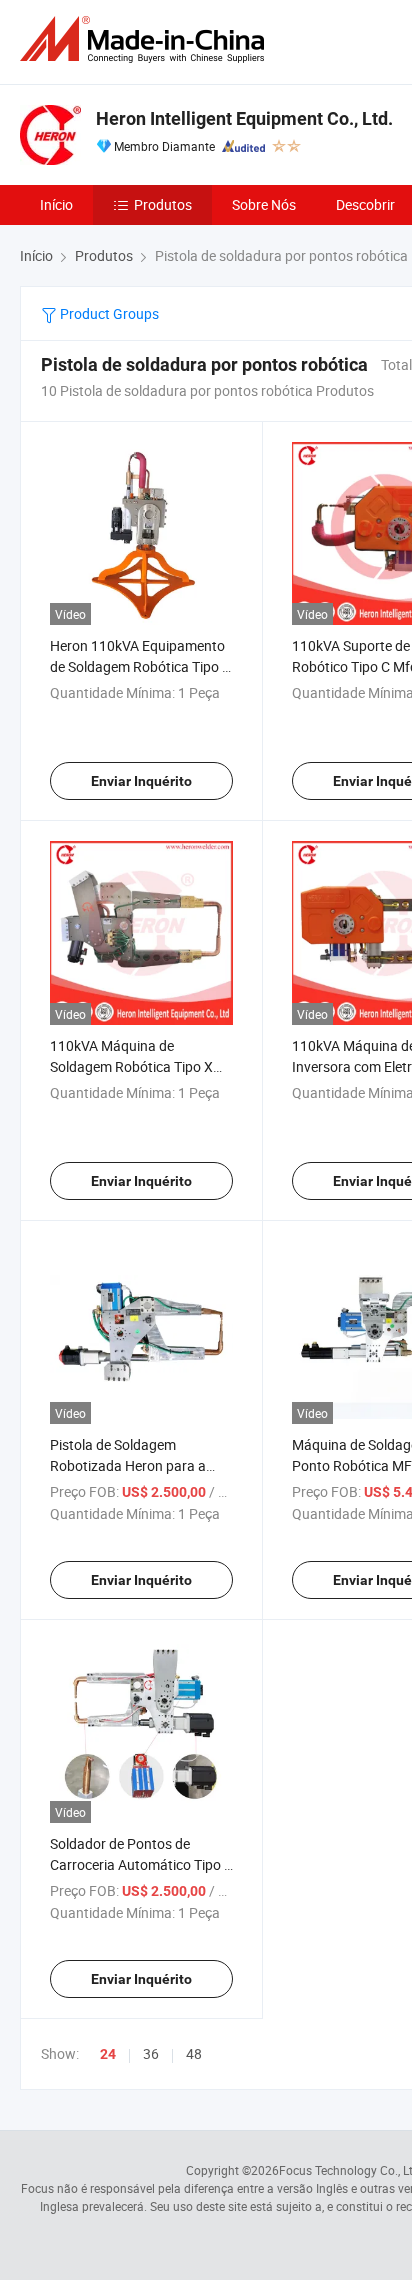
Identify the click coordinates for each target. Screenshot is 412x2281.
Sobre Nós (264, 204)
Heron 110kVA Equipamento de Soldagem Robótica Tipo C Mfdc (140, 666)
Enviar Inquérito (141, 781)
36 (151, 2053)
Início (56, 204)
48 (194, 2053)
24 (108, 2054)
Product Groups (108, 313)
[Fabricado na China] (146, 39)
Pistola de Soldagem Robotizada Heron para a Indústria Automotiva (128, 1465)
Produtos (163, 204)
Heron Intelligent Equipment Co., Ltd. (244, 118)
